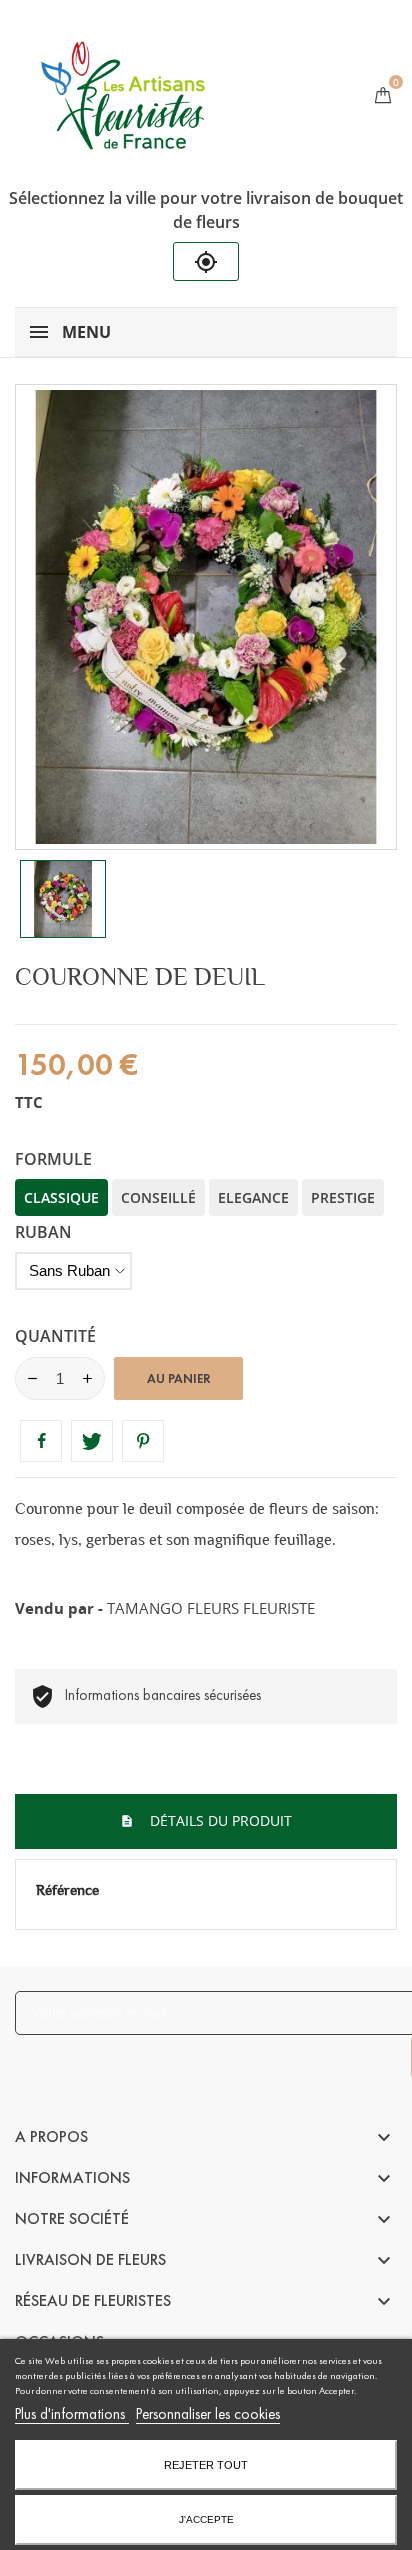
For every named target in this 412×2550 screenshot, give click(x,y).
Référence (67, 1890)
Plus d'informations (72, 2414)
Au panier (179, 1379)
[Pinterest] (143, 1441)
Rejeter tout (206, 2465)
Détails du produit (219, 1820)
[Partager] (41, 1441)
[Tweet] (92, 1441)
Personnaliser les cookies (208, 2414)
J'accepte (206, 2519)
